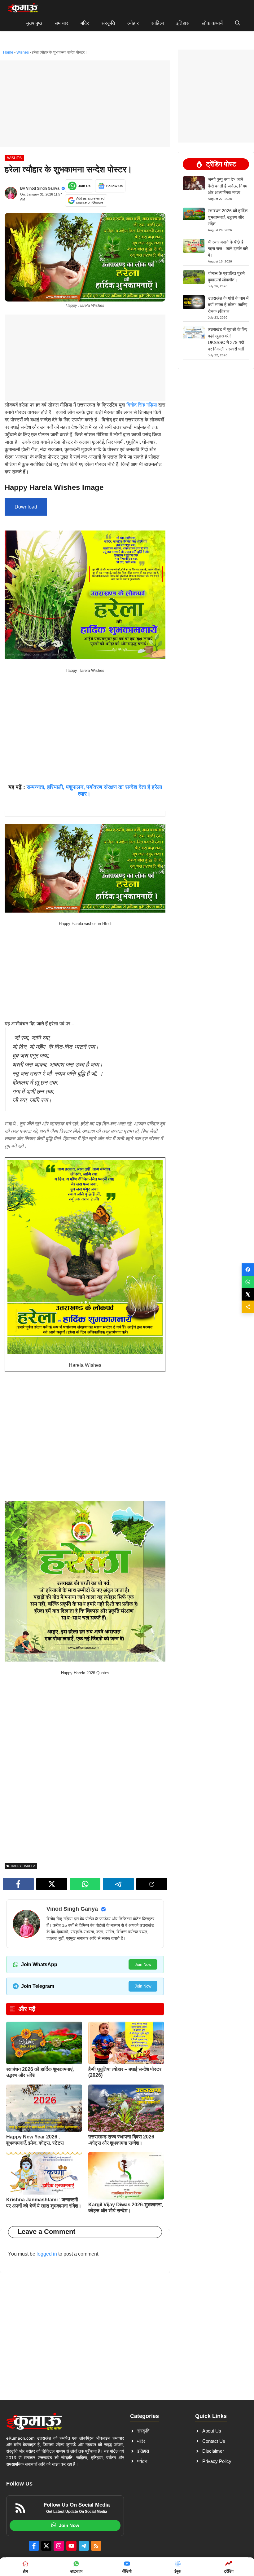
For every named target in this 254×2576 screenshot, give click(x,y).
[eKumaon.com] (23, 8)
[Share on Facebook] (248, 1270)
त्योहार (133, 23)
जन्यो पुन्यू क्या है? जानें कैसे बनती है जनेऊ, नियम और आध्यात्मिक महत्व (228, 186)
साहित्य (158, 23)
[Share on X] (248, 1294)
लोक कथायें (212, 23)
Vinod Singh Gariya (43, 188)
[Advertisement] (85, 104)
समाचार (61, 23)
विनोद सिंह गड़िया (142, 405)
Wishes (23, 52)
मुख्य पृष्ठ (34, 23)
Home (8, 52)
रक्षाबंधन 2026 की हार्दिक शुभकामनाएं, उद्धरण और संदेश (228, 217)
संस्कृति (108, 23)
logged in (47, 2254)
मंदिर (85, 23)
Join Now (143, 1964)
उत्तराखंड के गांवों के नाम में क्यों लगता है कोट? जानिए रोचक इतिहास (228, 305)
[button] (238, 23)
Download (26, 507)
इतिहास (183, 23)
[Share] (248, 1307)
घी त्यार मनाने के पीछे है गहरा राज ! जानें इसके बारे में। (228, 249)
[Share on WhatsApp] (248, 1282)
